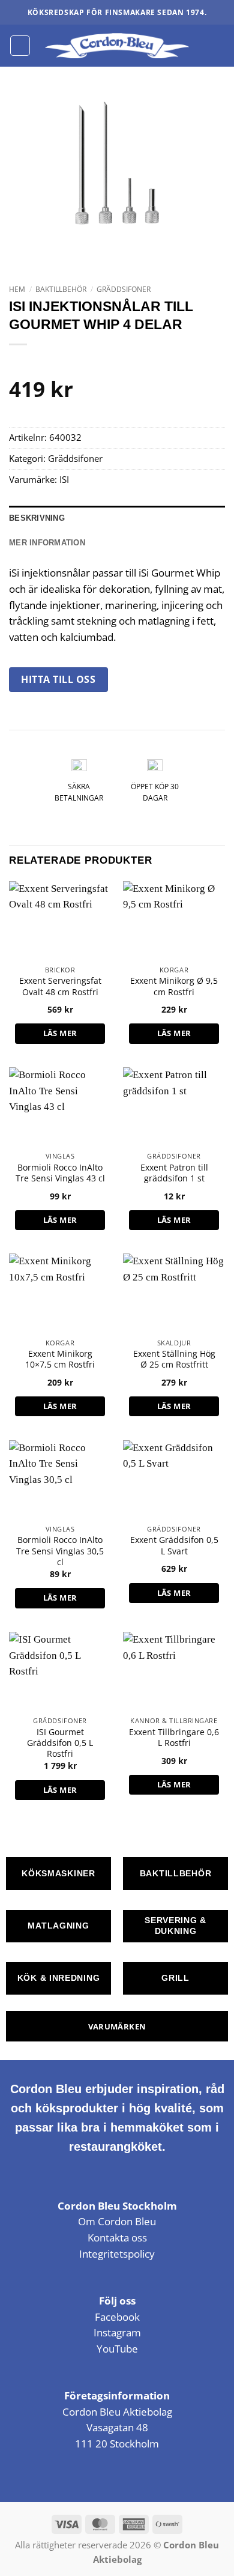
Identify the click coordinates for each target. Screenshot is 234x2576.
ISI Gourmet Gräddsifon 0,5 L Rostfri (60, 1743)
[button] (20, 45)
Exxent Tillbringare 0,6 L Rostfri (174, 1738)
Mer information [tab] (47, 543)
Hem (17, 289)
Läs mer (60, 1033)
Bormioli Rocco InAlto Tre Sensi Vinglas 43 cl (60, 1173)
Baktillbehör (61, 289)
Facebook (117, 2317)
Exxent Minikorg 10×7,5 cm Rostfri (60, 1359)
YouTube (117, 2349)
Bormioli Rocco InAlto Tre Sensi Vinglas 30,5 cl (60, 1551)
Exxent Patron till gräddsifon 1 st (174, 1173)
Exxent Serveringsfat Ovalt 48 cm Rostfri (60, 986)
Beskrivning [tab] (37, 518)
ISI (64, 479)
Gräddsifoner (124, 289)
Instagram (117, 2332)
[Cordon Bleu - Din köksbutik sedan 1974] (117, 46)
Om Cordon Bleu (117, 2221)
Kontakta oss (117, 2238)
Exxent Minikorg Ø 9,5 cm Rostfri (174, 986)
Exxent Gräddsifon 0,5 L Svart (174, 1545)
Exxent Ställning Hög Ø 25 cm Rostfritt (174, 1359)
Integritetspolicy (117, 2254)
